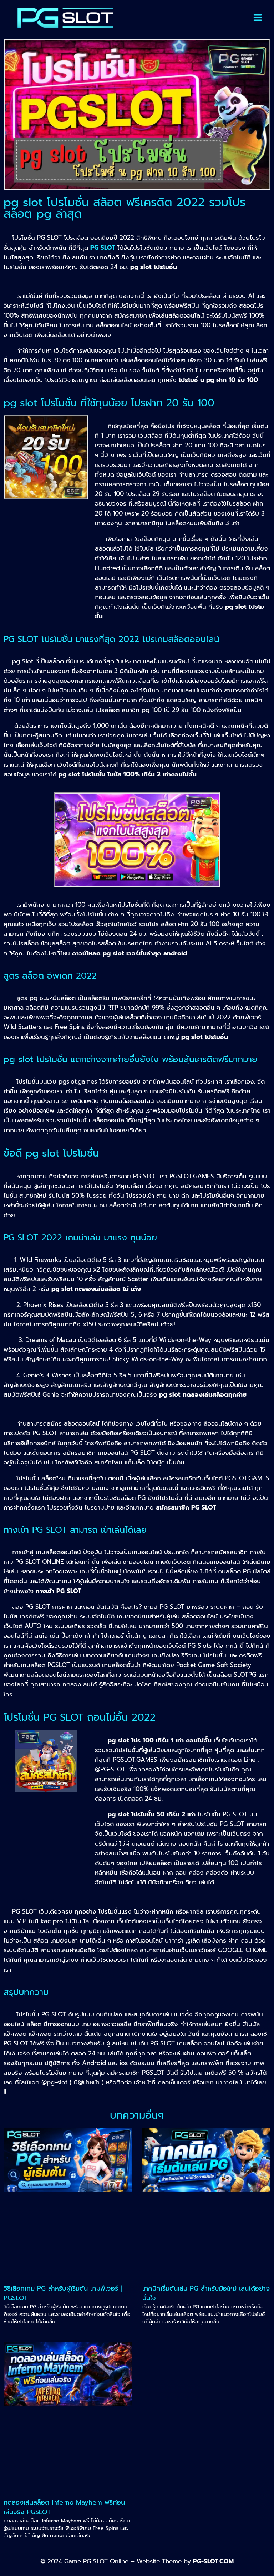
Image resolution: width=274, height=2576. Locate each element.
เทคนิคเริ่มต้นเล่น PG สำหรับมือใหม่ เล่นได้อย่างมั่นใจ (206, 2293)
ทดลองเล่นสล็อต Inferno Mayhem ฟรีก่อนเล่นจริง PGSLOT (64, 2507)
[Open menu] (258, 18)
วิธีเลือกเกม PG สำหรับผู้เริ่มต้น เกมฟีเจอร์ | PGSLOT (63, 2293)
